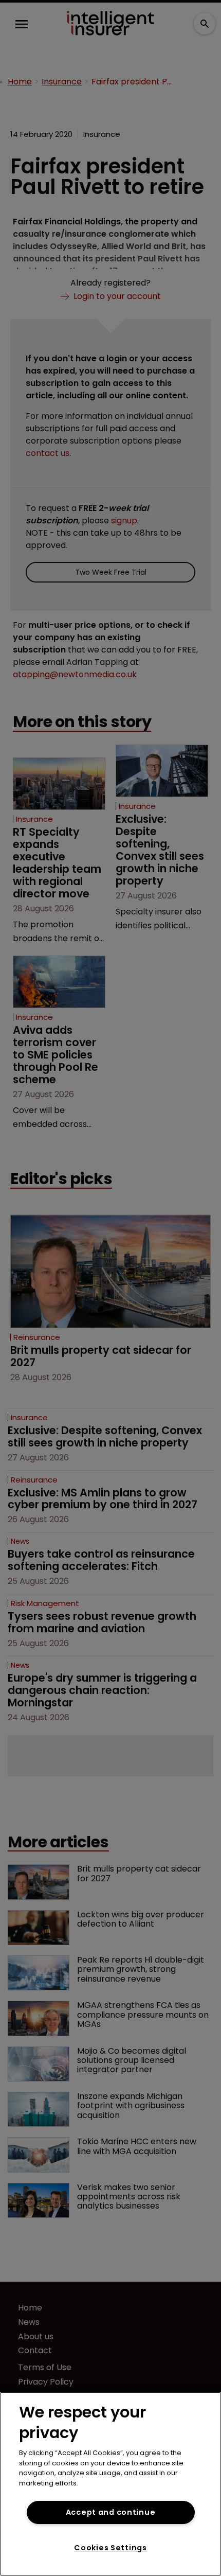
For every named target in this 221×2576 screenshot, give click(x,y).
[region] (110, 2484)
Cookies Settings (110, 2548)
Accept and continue (111, 2512)
